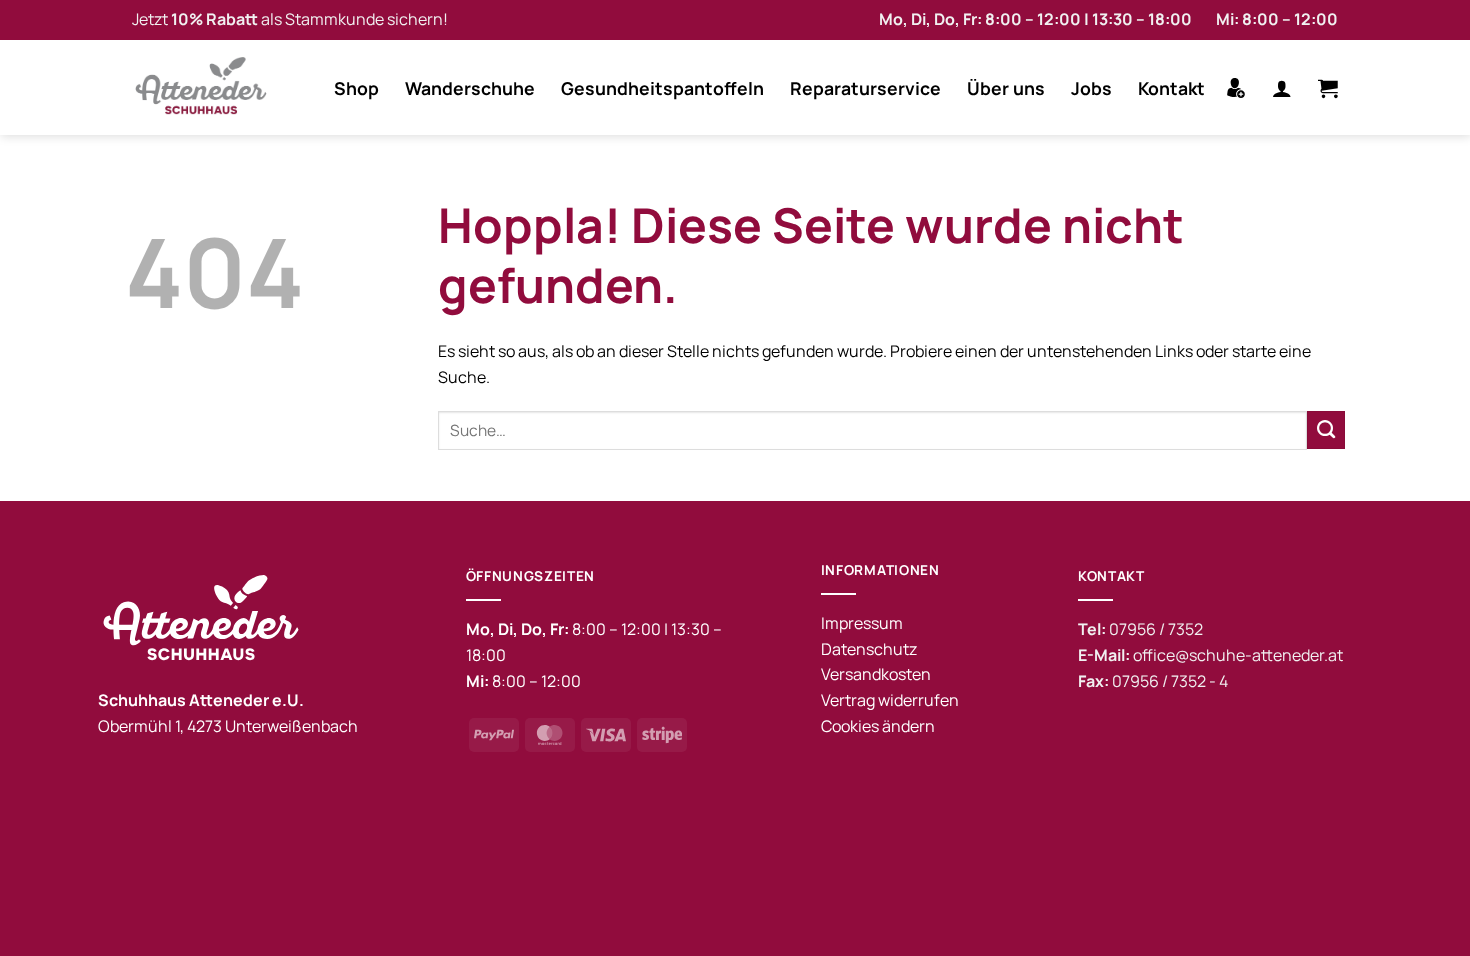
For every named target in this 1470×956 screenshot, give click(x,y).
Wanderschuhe (470, 88)
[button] (1282, 88)
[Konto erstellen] (1236, 88)
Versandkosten (876, 674)
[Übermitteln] (1326, 430)
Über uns (1006, 88)
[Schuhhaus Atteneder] (207, 87)
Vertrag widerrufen (890, 700)
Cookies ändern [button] (878, 726)
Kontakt (1171, 88)
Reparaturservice (865, 88)
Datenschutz (869, 649)
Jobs (1091, 88)
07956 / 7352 (1156, 629)
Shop (356, 88)
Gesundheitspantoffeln (662, 88)
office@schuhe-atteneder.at (1238, 655)
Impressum (862, 623)
